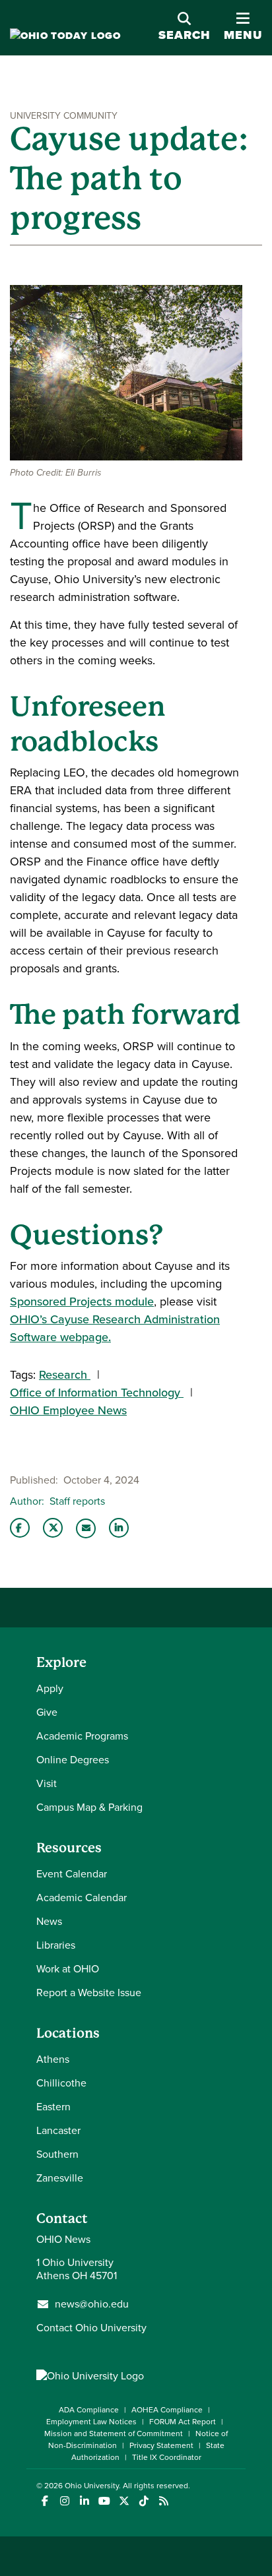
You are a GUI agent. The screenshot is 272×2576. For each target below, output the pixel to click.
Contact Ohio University (91, 2328)
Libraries (56, 1945)
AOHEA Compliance (167, 2410)
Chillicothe (61, 2083)
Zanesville (60, 2178)
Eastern (53, 2107)
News (49, 1921)
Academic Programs (82, 1736)
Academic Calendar (82, 1898)
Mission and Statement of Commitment (114, 2434)
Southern (57, 2154)
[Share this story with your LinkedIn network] (119, 1528)
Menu (243, 27)
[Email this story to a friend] (86, 1528)
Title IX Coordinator (167, 2457)
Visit (47, 1783)
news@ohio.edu (92, 2304)
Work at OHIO (68, 1969)
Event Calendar (72, 1874)
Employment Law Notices (91, 2422)
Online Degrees (73, 1760)
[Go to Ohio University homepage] (65, 36)
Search (185, 35)
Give (47, 1712)
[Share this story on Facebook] (20, 1528)
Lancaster (58, 2130)
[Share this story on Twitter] (53, 1528)
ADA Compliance (89, 2410)
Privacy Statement (161, 2445)
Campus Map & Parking (89, 1807)
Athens (53, 2059)
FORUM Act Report (183, 2422)
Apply (50, 1688)
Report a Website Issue (89, 1993)
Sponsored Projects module (82, 1302)
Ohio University (92, 2486)
